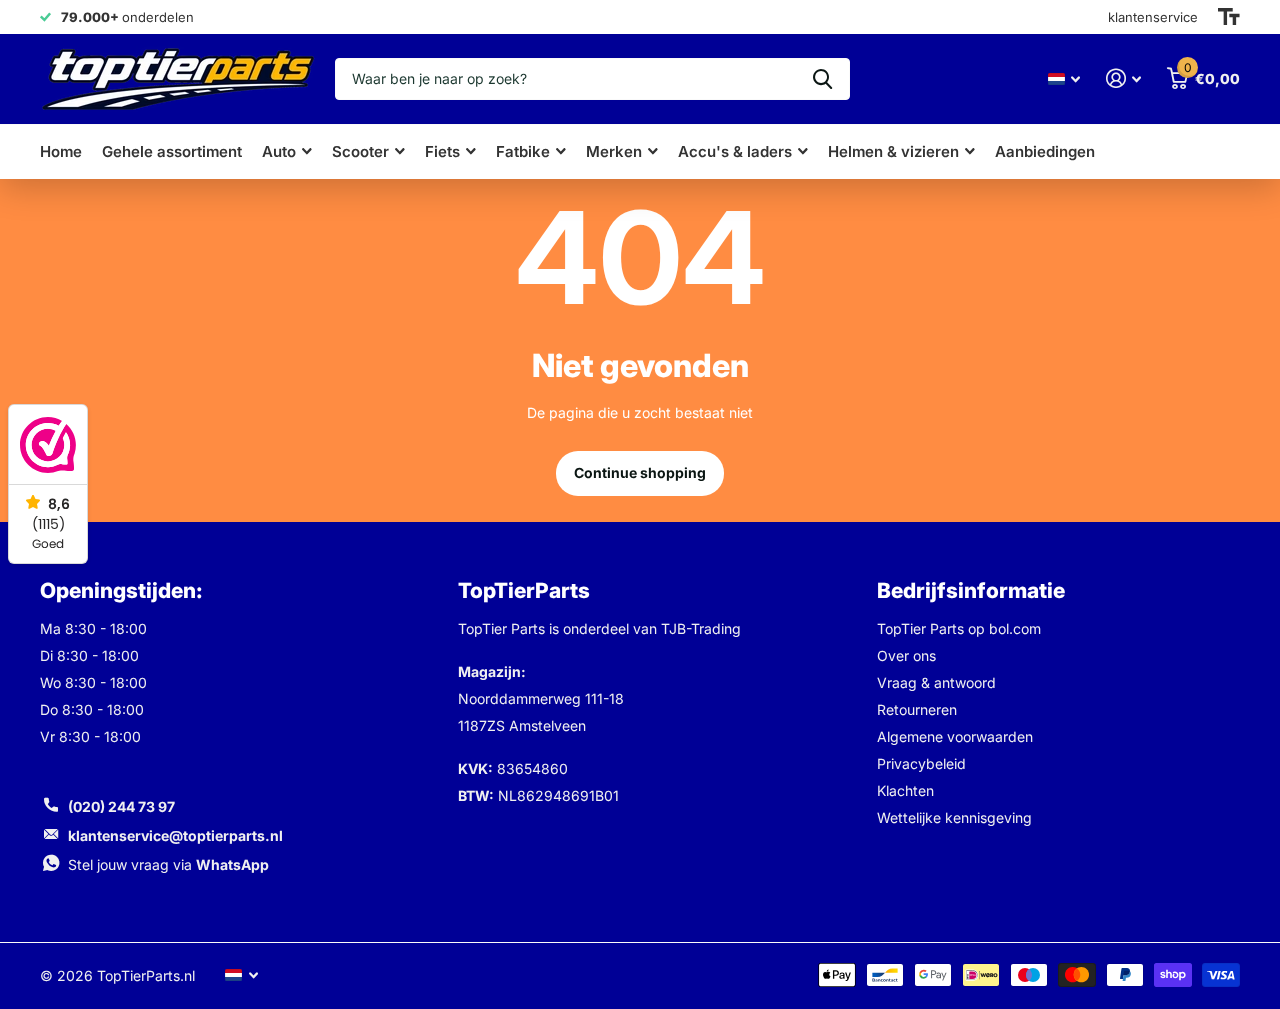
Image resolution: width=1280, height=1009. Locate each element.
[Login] (1123, 78)
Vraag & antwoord (936, 682)
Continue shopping (640, 472)
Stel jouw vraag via (168, 864)
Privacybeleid (921, 763)
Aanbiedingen (1045, 151)
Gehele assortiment (172, 151)
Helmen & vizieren (893, 151)
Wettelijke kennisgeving (954, 817)
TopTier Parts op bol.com (959, 628)
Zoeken (822, 79)
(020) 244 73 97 (121, 806)
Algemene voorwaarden (955, 736)
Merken (614, 151)
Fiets (442, 151)
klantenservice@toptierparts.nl (175, 835)
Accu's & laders (735, 151)
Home (61, 151)
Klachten (905, 790)
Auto (279, 151)
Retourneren (917, 709)
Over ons (906, 655)
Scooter (360, 151)
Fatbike (523, 151)
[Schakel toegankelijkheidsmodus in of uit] (1229, 17)
